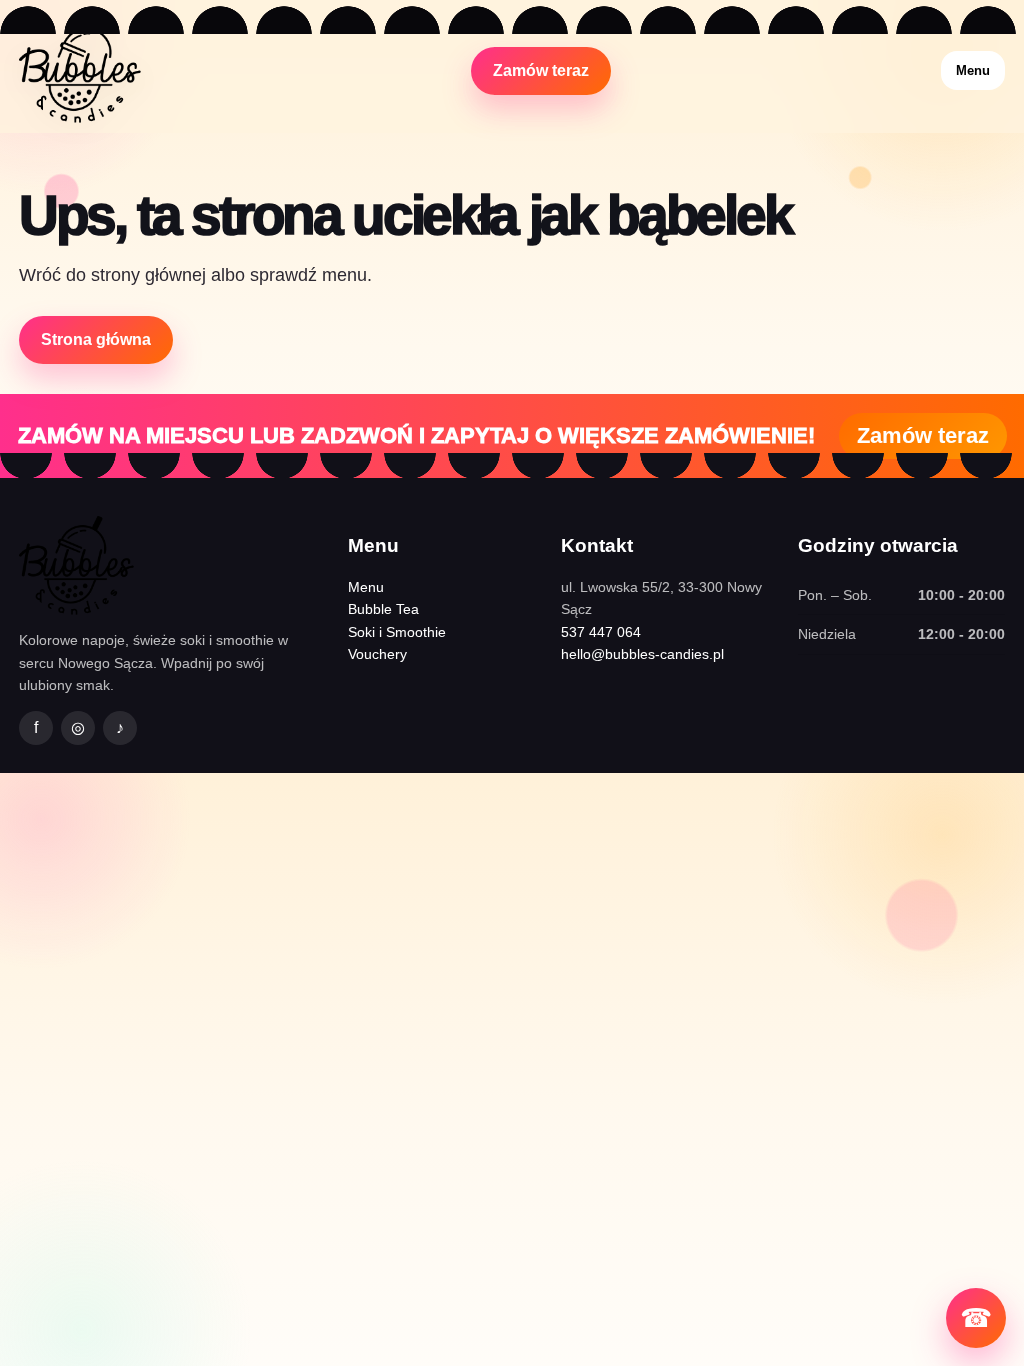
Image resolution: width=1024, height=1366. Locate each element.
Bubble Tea (383, 609)
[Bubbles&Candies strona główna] (80, 70)
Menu (973, 70)
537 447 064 (601, 632)
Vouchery (377, 654)
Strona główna (96, 339)
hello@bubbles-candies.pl (642, 654)
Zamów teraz (541, 70)
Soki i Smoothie (397, 632)
